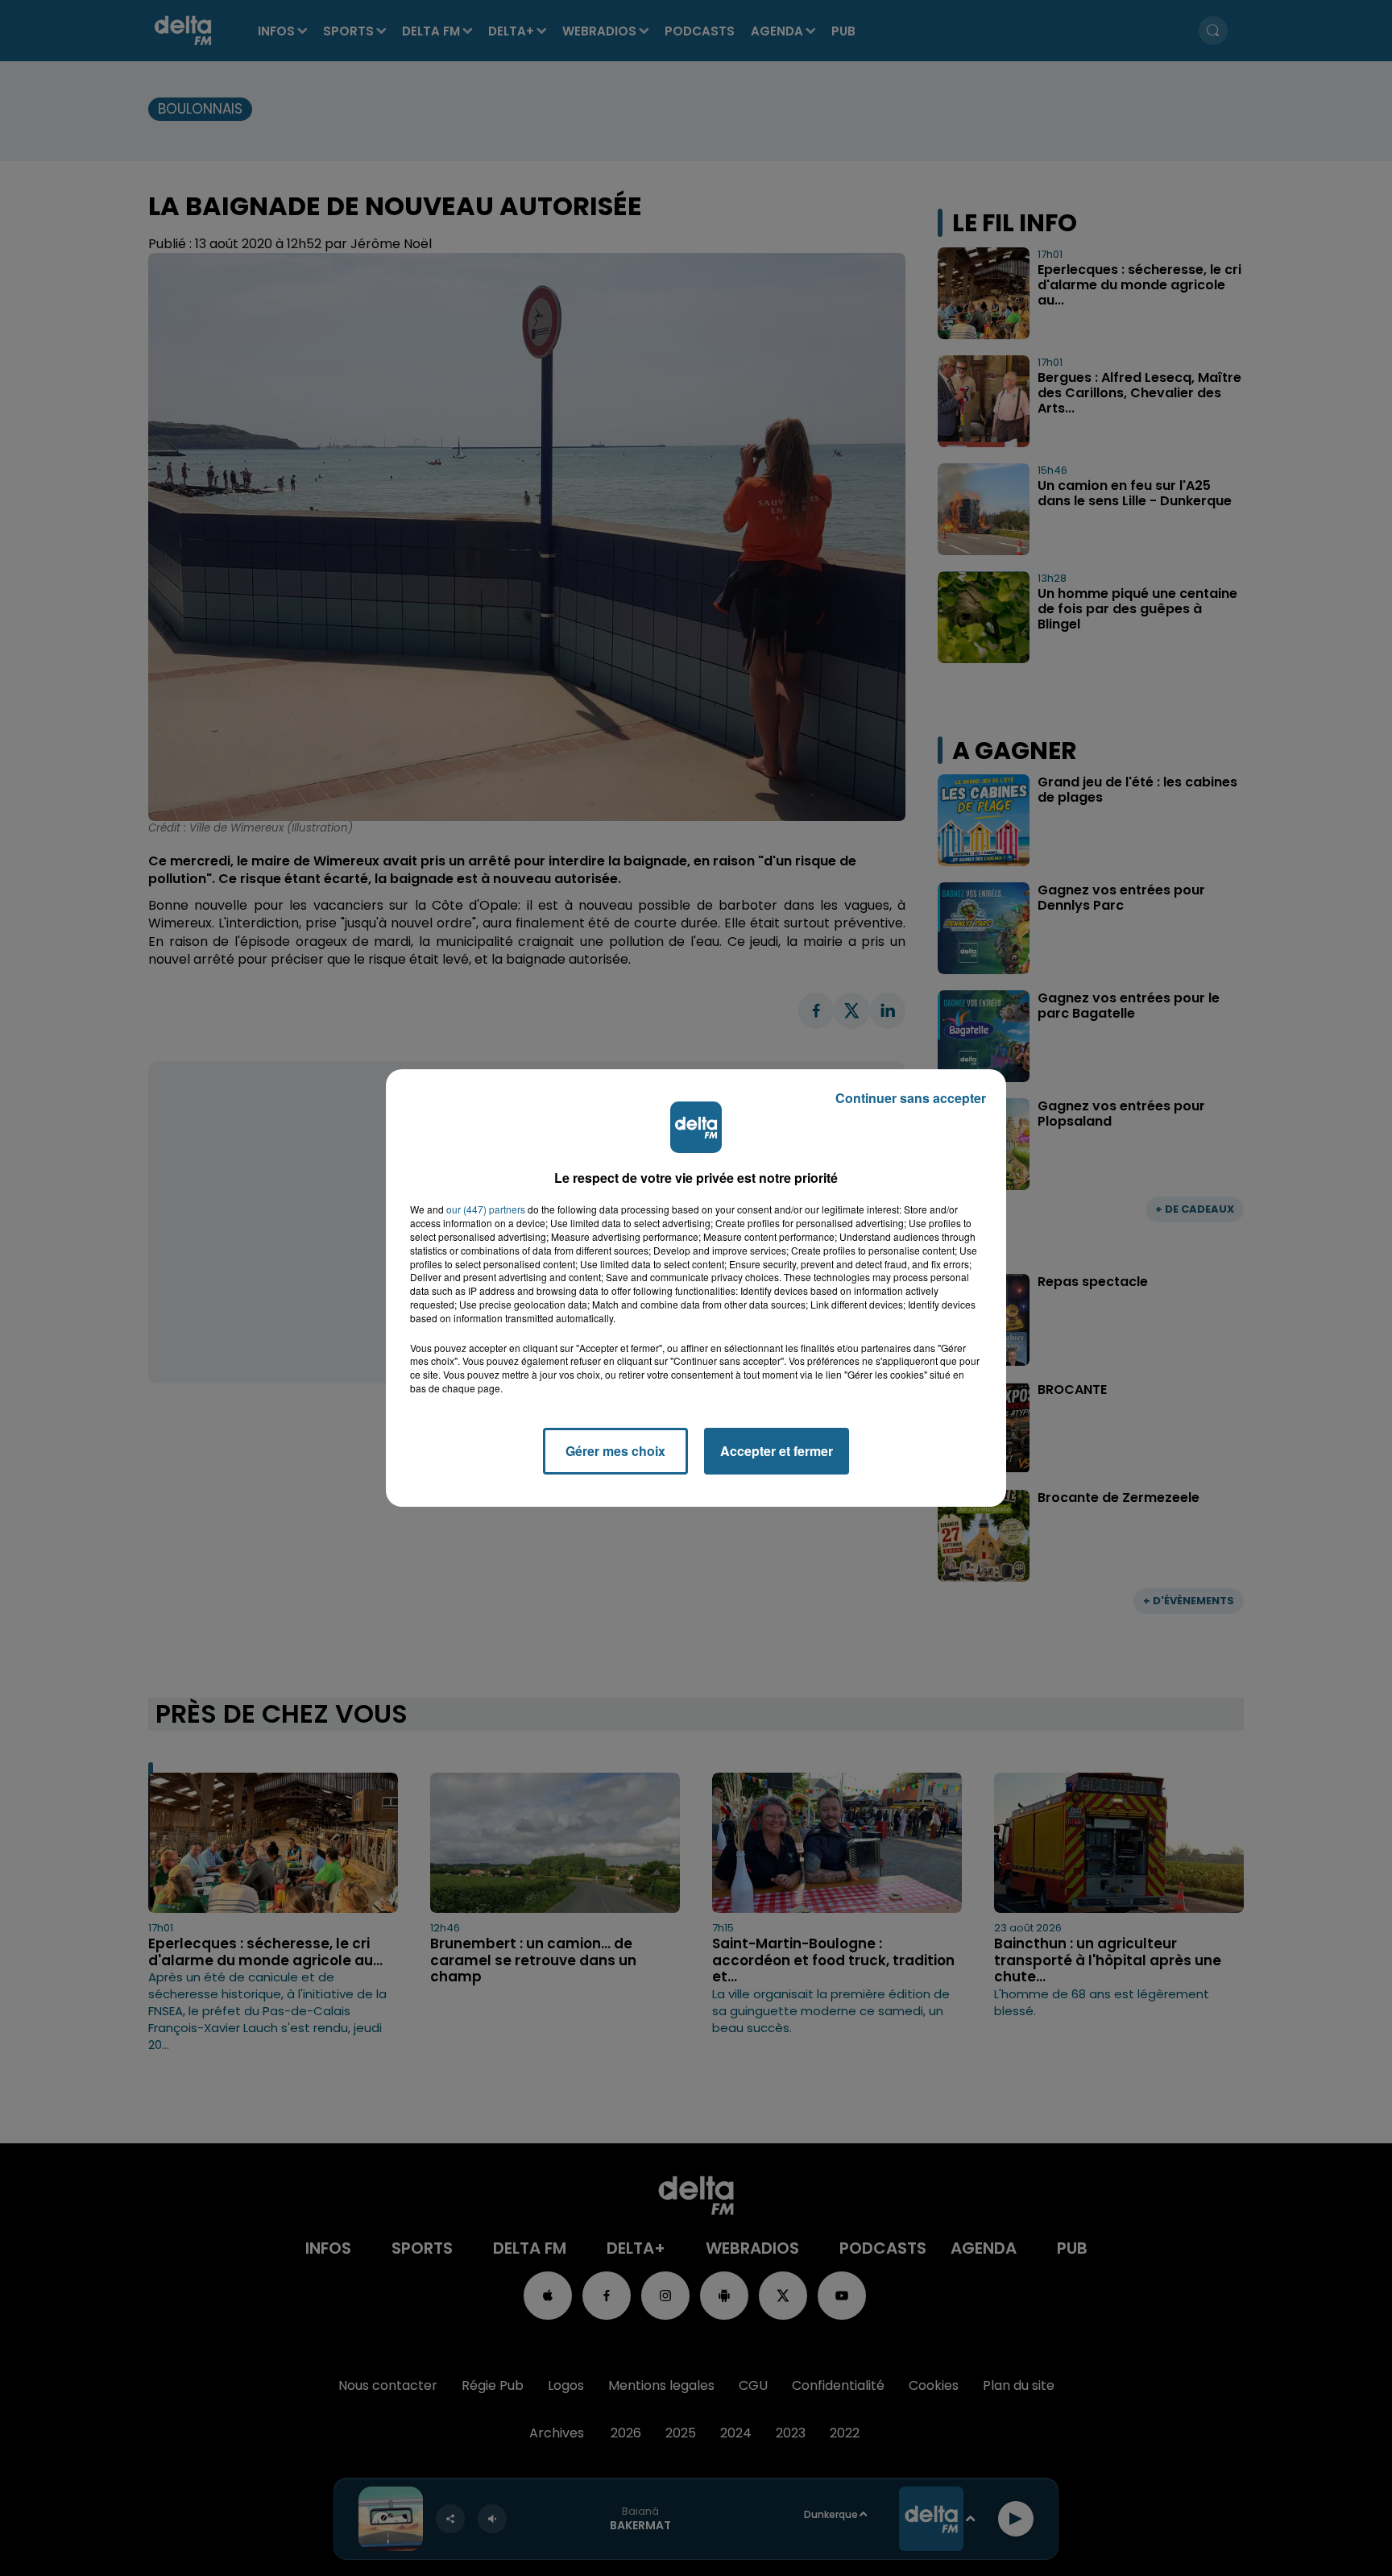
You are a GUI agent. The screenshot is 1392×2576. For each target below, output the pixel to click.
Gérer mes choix (615, 1451)
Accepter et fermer (777, 1451)
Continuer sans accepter (911, 1098)
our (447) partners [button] (486, 1209)
